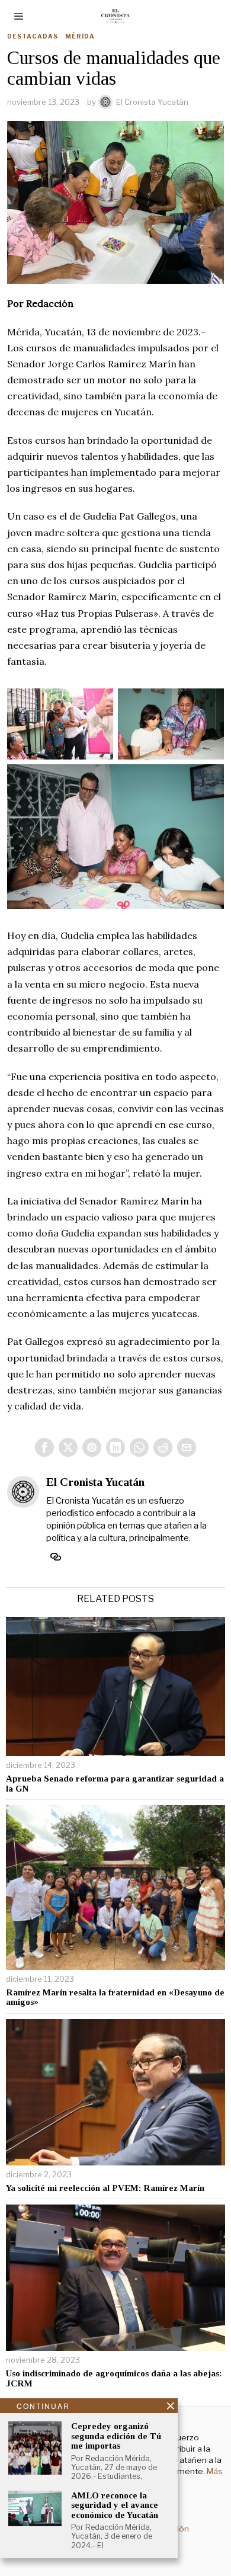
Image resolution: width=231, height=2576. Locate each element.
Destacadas (33, 36)
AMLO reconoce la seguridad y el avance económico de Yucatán (115, 2505)
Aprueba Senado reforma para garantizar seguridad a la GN (115, 1784)
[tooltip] (44, 1447)
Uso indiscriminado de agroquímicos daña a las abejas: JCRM (114, 2378)
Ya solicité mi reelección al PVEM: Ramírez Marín (105, 2188)
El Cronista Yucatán (152, 102)
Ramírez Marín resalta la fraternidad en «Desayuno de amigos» (115, 1997)
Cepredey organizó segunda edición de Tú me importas (116, 2436)
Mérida (80, 36)
